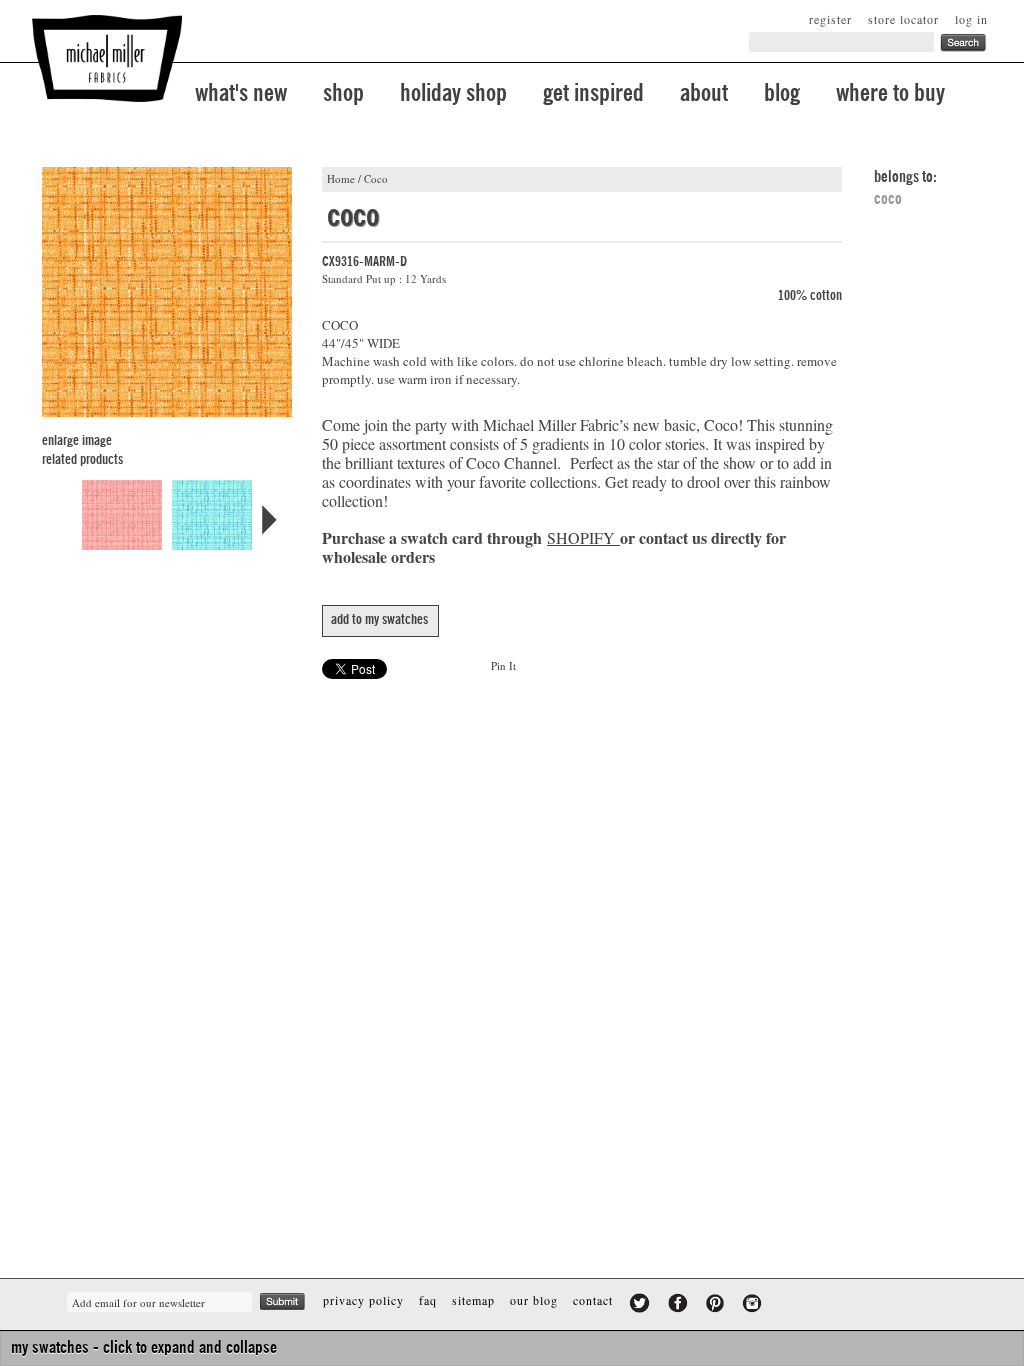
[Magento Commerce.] (107, 58)
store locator (903, 19)
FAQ (428, 1300)
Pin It (503, 665)
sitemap (473, 1300)
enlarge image (77, 441)
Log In (971, 19)
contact (593, 1300)
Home (341, 178)
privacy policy (363, 1300)
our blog (534, 1300)
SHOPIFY (581, 537)
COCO (888, 199)
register (830, 19)
